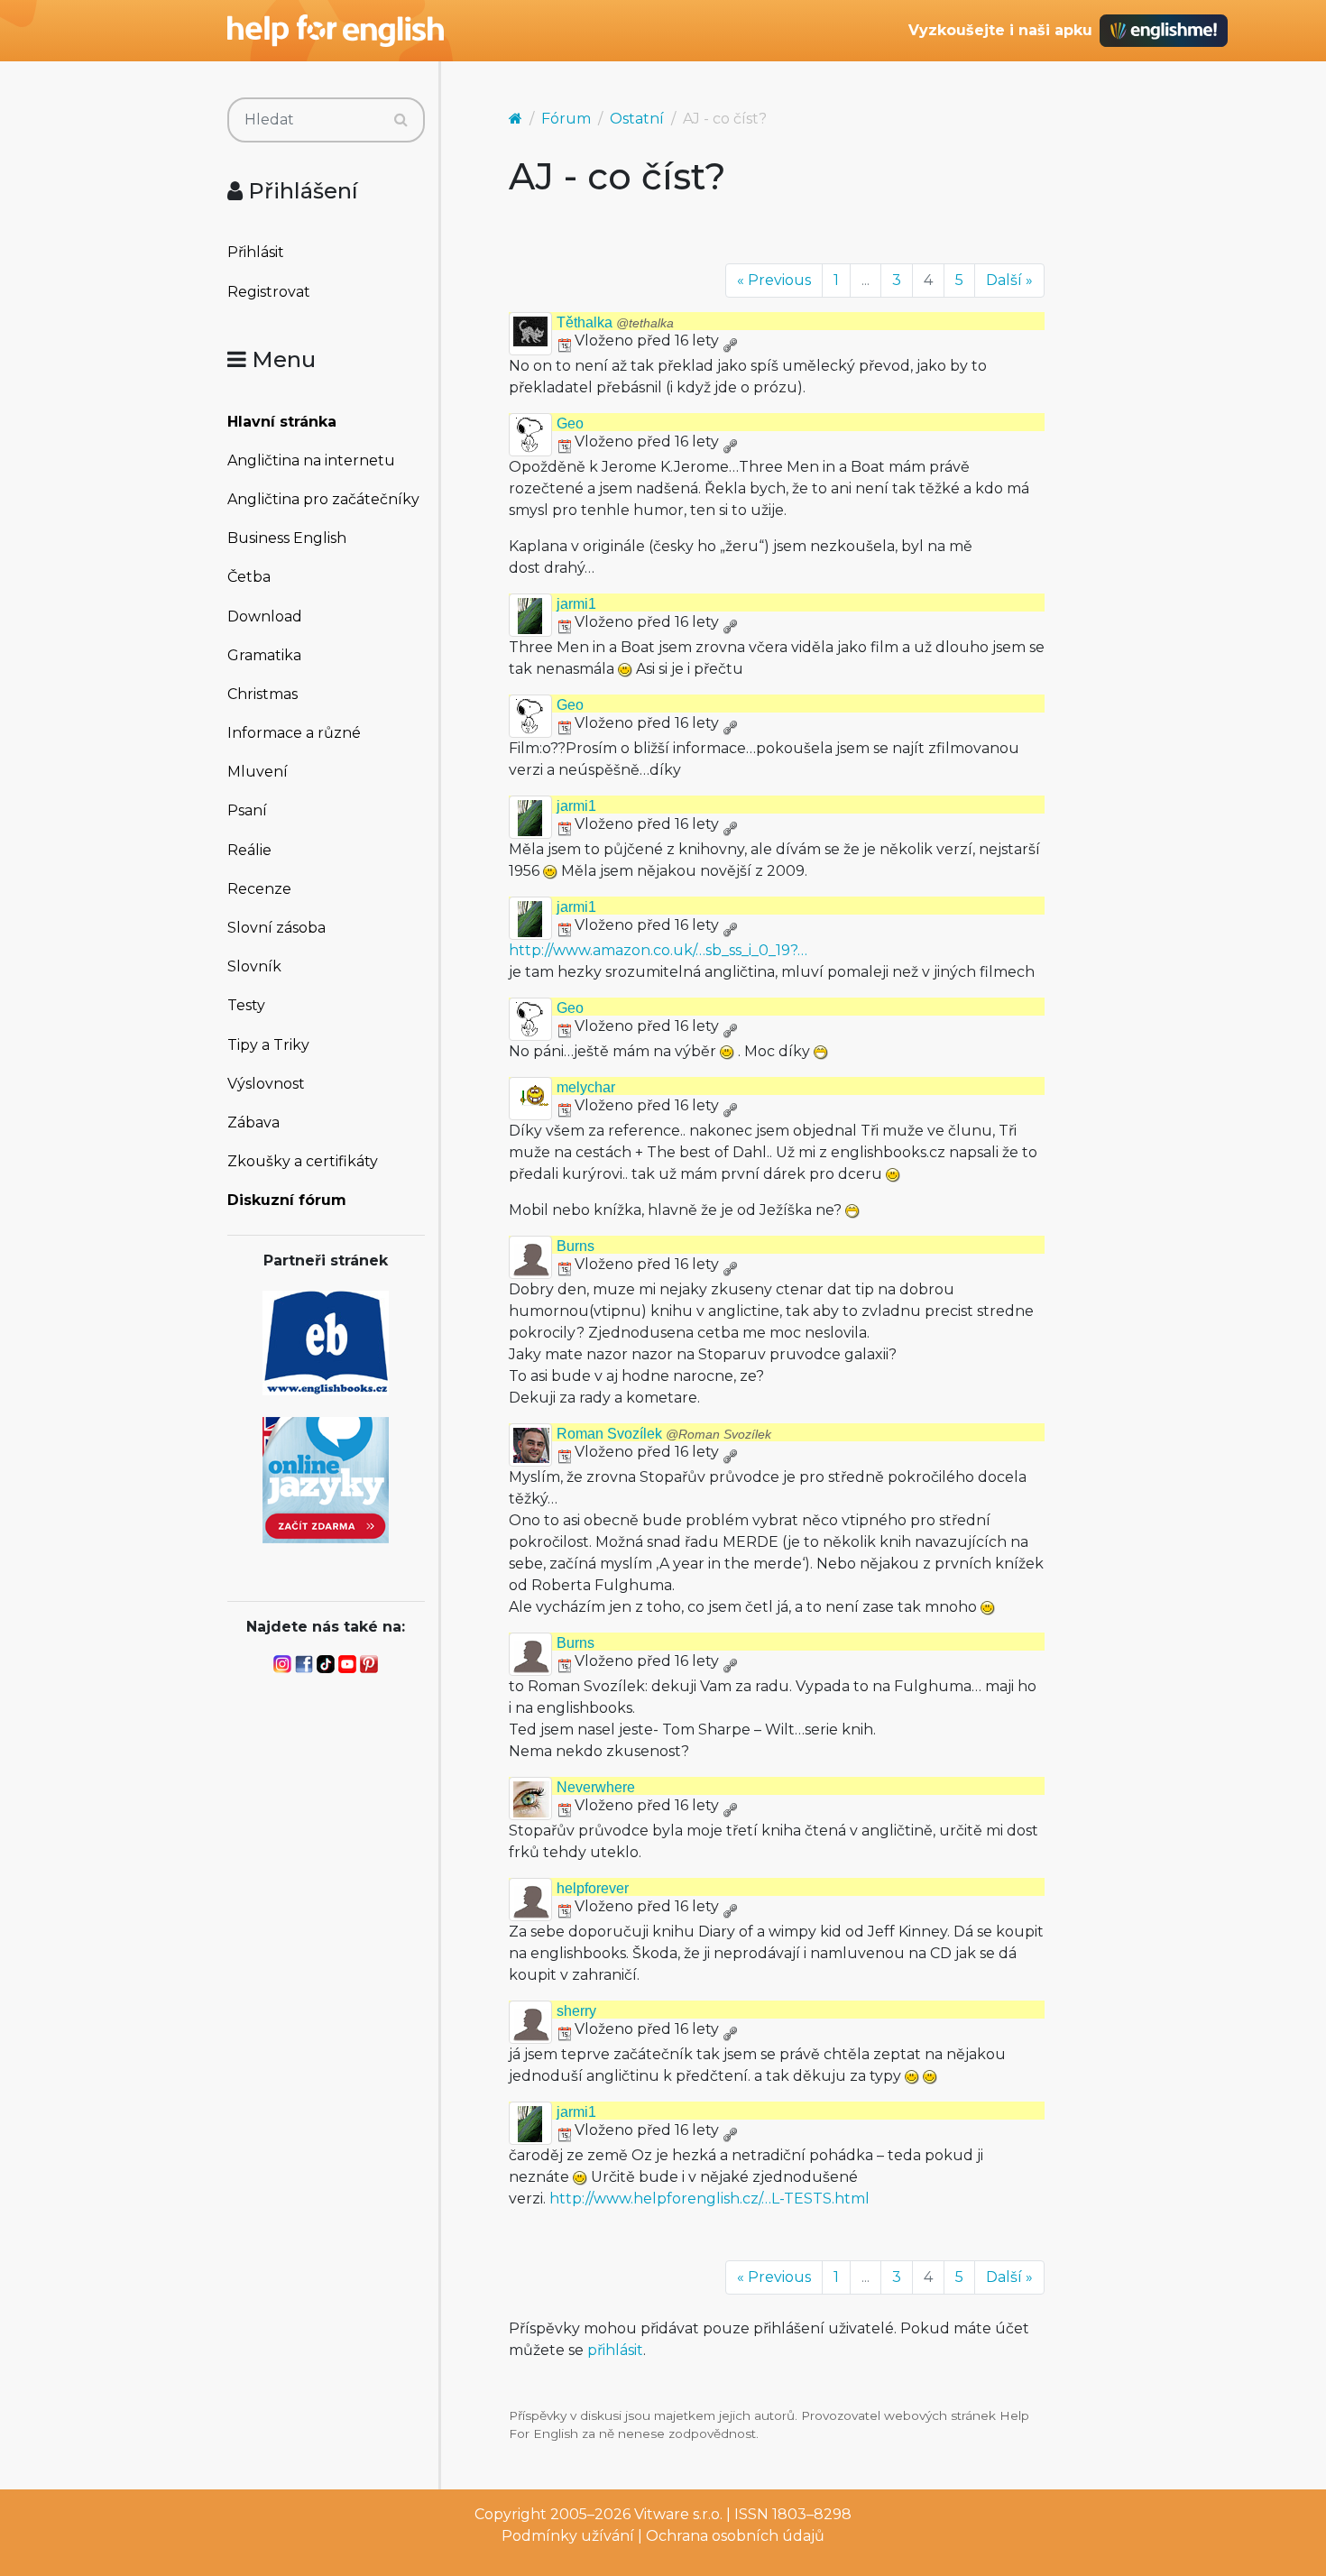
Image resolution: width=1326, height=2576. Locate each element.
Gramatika (264, 655)
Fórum (566, 119)
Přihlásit (256, 252)
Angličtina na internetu (311, 460)
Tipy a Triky (268, 1045)
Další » (1009, 280)
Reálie (249, 850)
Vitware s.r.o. (678, 2514)
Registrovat (269, 292)
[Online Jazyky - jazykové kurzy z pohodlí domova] (326, 1479)
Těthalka (615, 322)
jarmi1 (576, 604)
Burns (576, 1246)
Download (265, 616)
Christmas (262, 694)
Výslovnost (266, 1084)
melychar (586, 1087)
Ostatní (637, 119)
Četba (249, 577)
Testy (246, 1005)
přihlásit (615, 2350)
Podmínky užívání (568, 2536)
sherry (576, 2011)
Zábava (253, 1122)
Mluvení (258, 772)
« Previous (774, 280)
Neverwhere (596, 1787)
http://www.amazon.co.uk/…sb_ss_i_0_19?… (658, 950)
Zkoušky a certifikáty (303, 1161)
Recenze (259, 889)
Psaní (247, 810)
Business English (287, 538)
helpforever (593, 1888)
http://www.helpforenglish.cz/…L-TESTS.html (709, 2199)
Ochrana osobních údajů (735, 2536)
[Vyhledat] (401, 120)
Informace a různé (294, 733)
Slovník (254, 966)
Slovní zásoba (276, 928)
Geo (570, 423)
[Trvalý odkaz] (730, 340)
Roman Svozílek (664, 1434)
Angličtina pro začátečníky (323, 499)
